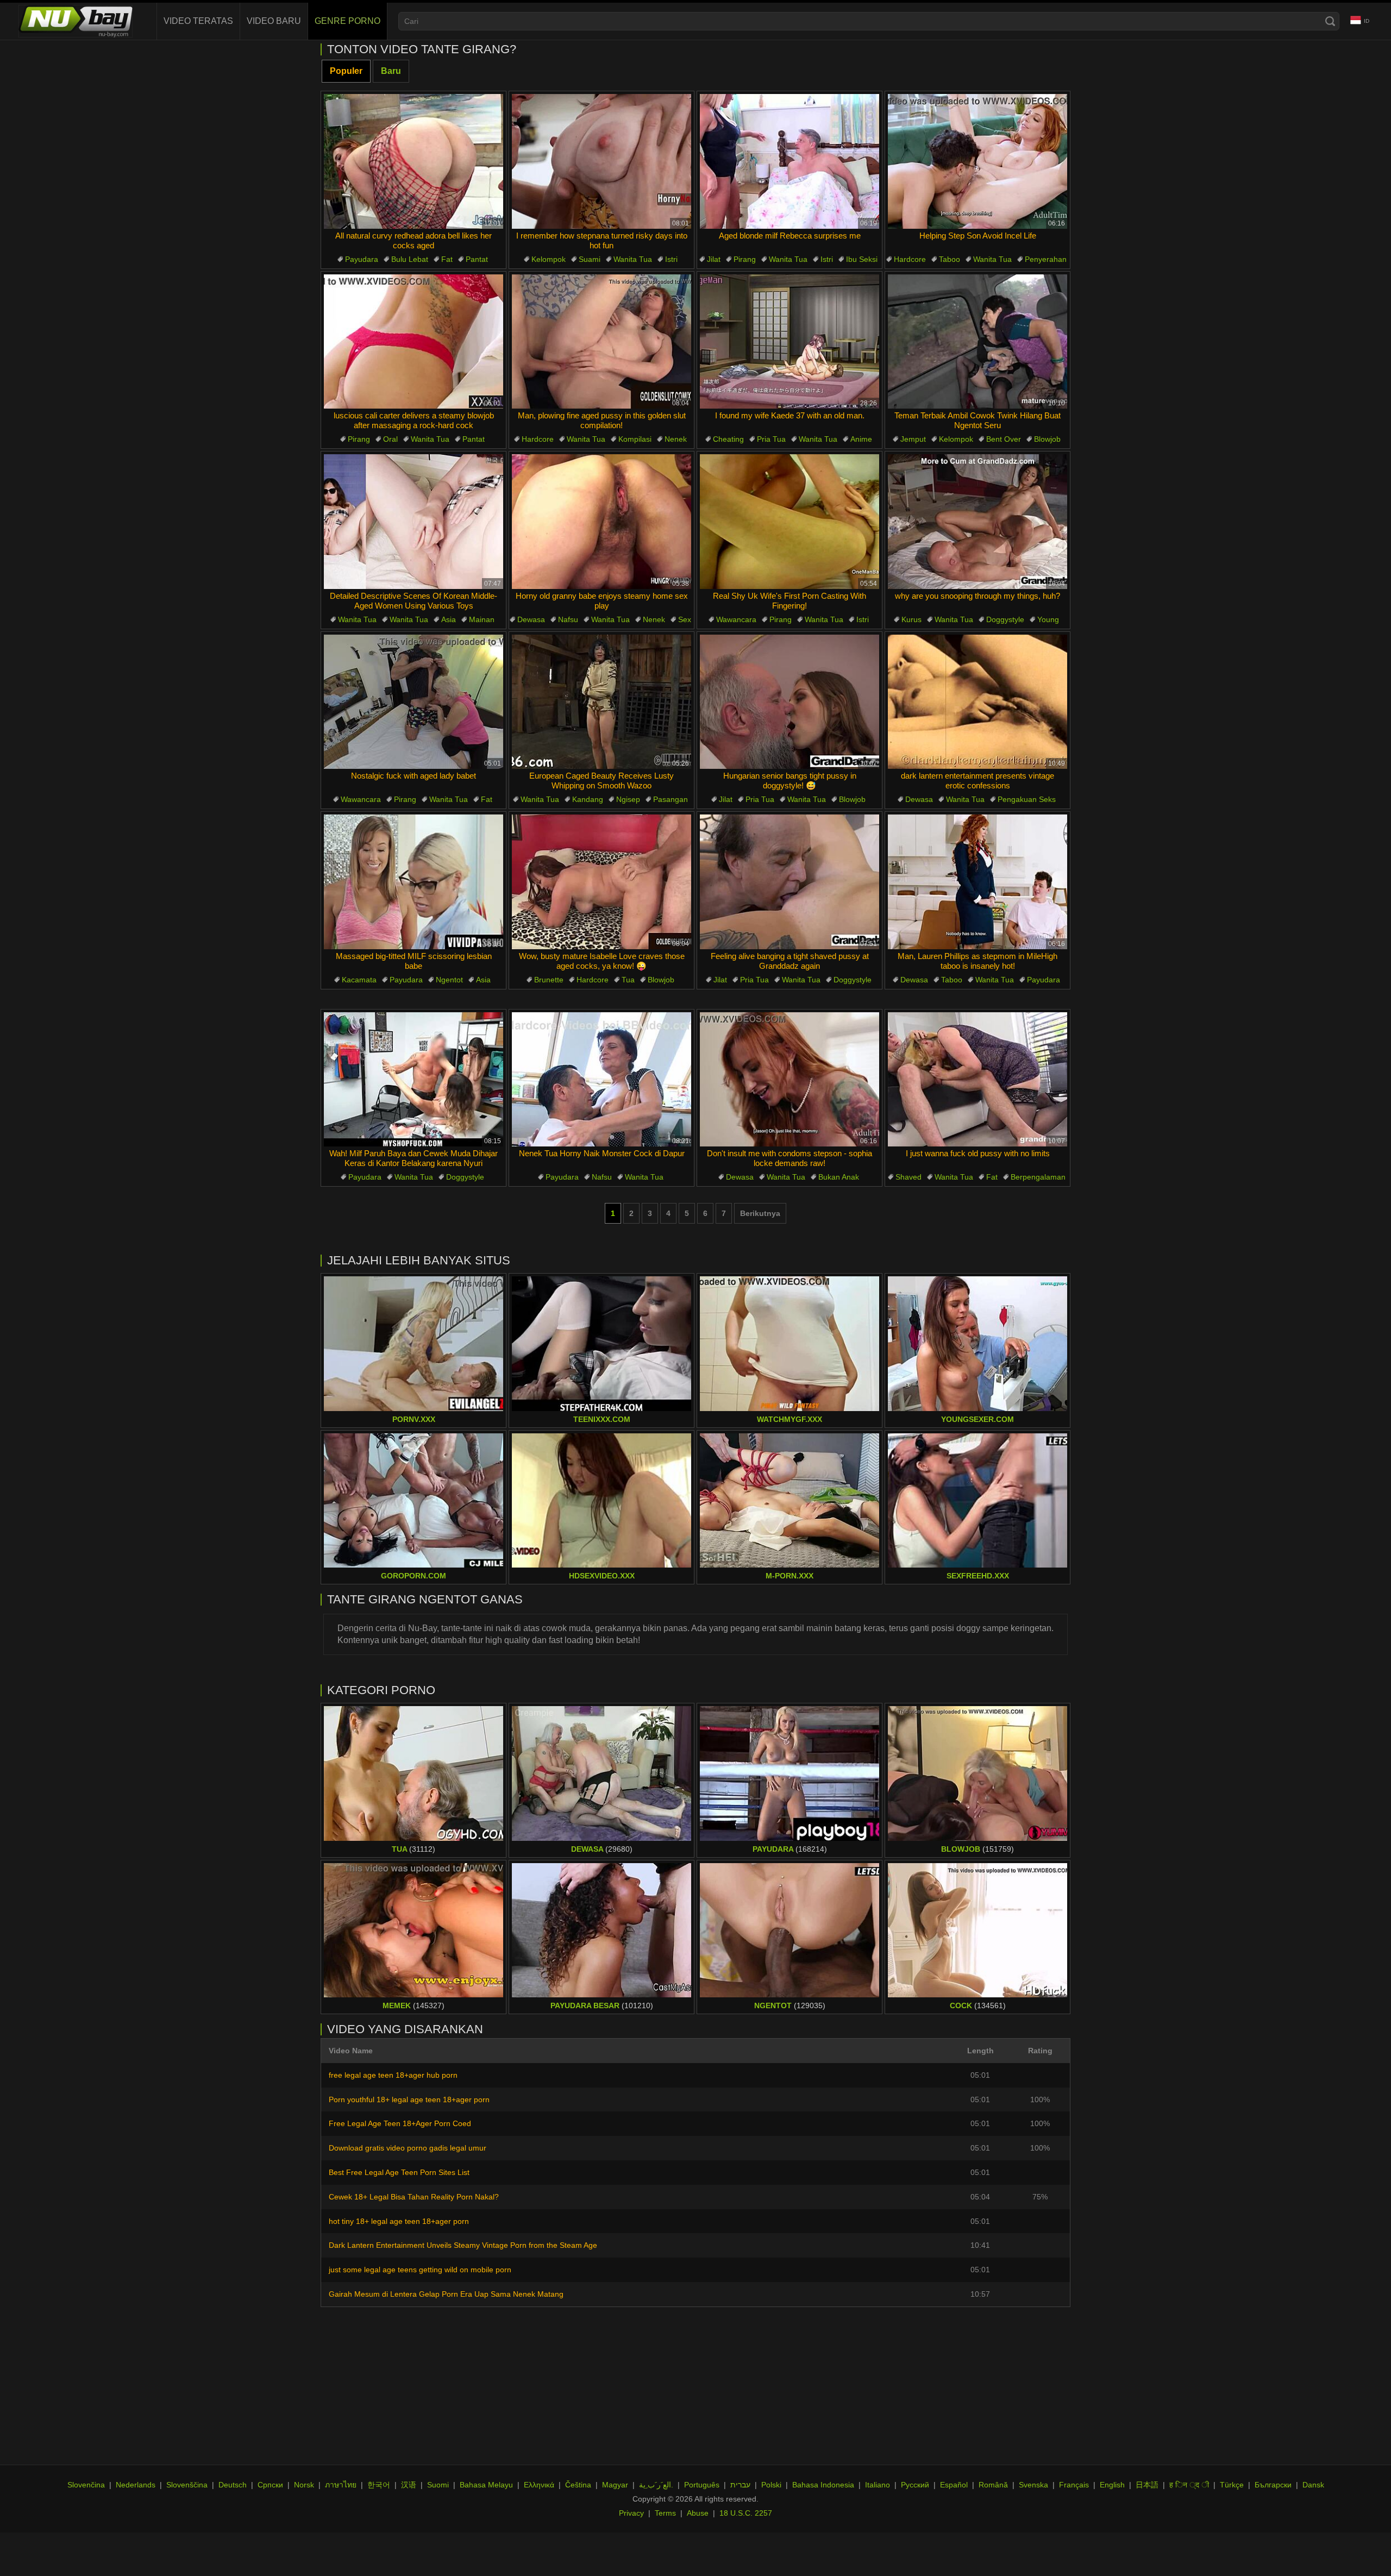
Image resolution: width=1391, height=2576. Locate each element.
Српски (270, 2485)
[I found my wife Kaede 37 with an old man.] (790, 342)
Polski (771, 2485)
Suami (590, 259)
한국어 (379, 2485)
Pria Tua (771, 439)
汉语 (409, 2485)
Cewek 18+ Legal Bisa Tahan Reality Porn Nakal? (414, 2197)
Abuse (698, 2513)
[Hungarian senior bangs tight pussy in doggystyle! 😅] (790, 702)
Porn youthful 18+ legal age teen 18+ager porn (409, 2099)
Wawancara (736, 619)
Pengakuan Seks (1027, 799)
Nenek (676, 439)
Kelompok (549, 259)
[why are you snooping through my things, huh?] (978, 522)
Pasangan (671, 799)
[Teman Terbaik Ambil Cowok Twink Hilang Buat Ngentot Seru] (978, 342)
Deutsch (233, 2485)
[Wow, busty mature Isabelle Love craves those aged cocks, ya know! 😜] (601, 882)
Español (954, 2485)
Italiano (878, 2485)
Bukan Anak (839, 1177)
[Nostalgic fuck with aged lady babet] (413, 702)
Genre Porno (347, 21)
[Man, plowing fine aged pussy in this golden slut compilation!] (601, 342)
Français (1074, 2485)
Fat (447, 259)
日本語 (1147, 2485)
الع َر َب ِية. (656, 2485)
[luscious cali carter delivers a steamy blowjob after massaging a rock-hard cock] (413, 342)
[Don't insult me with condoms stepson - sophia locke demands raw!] (790, 1080)
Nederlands (136, 2485)
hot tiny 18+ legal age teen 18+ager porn (399, 2221)
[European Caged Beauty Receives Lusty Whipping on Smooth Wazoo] (601, 702)
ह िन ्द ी (1189, 2485)
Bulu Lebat (410, 259)
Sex (685, 619)
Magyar (615, 2485)
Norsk (304, 2485)
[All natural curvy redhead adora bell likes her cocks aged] (413, 161)
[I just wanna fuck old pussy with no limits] (978, 1080)
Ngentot (449, 980)
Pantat (477, 259)
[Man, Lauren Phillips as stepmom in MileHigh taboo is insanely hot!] (978, 882)
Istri (671, 259)
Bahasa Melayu (486, 2485)
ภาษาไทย (341, 2485)
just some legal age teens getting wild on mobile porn (420, 2270)
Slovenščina (187, 2485)
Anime (861, 439)
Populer (346, 71)
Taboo (950, 259)
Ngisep (628, 799)
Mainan (482, 619)
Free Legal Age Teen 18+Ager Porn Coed (400, 2123)
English (1112, 2485)
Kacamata (359, 980)
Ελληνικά (539, 2485)
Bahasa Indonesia (823, 2485)
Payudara (362, 259)
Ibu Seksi (862, 259)
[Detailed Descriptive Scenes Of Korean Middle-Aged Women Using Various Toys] (413, 522)
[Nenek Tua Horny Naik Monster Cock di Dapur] (601, 1080)
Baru (391, 71)
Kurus (911, 619)
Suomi (438, 2485)
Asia (449, 619)
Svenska (1033, 2485)
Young (1048, 619)
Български (1273, 2485)
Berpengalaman (1038, 1177)
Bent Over (1004, 439)
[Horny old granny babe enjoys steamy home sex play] (601, 522)
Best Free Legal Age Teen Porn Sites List (399, 2172)
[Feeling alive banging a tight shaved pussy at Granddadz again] (790, 882)
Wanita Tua (633, 259)
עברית (740, 2485)
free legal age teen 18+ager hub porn (393, 2075)
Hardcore (910, 259)
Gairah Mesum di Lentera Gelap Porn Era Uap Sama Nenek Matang (446, 2294)
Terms (665, 2513)
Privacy (631, 2513)
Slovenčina (86, 2485)
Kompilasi (635, 439)
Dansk (1313, 2485)
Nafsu (568, 619)
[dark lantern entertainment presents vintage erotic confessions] (978, 702)
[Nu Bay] (76, 21)
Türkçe (1232, 2485)
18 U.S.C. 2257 (746, 2513)
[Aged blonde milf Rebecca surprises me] (790, 161)
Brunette (549, 980)
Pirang (745, 259)
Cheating (728, 439)
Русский (915, 2485)
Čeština (578, 2485)
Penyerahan (1046, 259)
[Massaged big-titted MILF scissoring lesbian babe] (413, 882)
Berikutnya (760, 1213)
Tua (628, 980)
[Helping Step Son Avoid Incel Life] (978, 161)
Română (993, 2485)
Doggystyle (1005, 619)
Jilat (714, 259)
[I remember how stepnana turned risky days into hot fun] (601, 161)
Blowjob (1047, 439)
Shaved (908, 1177)
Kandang (588, 799)
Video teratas (198, 21)
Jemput (913, 439)
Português (702, 2485)
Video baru (274, 21)
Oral (390, 439)
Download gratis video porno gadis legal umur (408, 2148)
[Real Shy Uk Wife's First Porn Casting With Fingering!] (790, 522)
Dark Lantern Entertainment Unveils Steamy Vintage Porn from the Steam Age (463, 2245)
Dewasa (531, 619)
